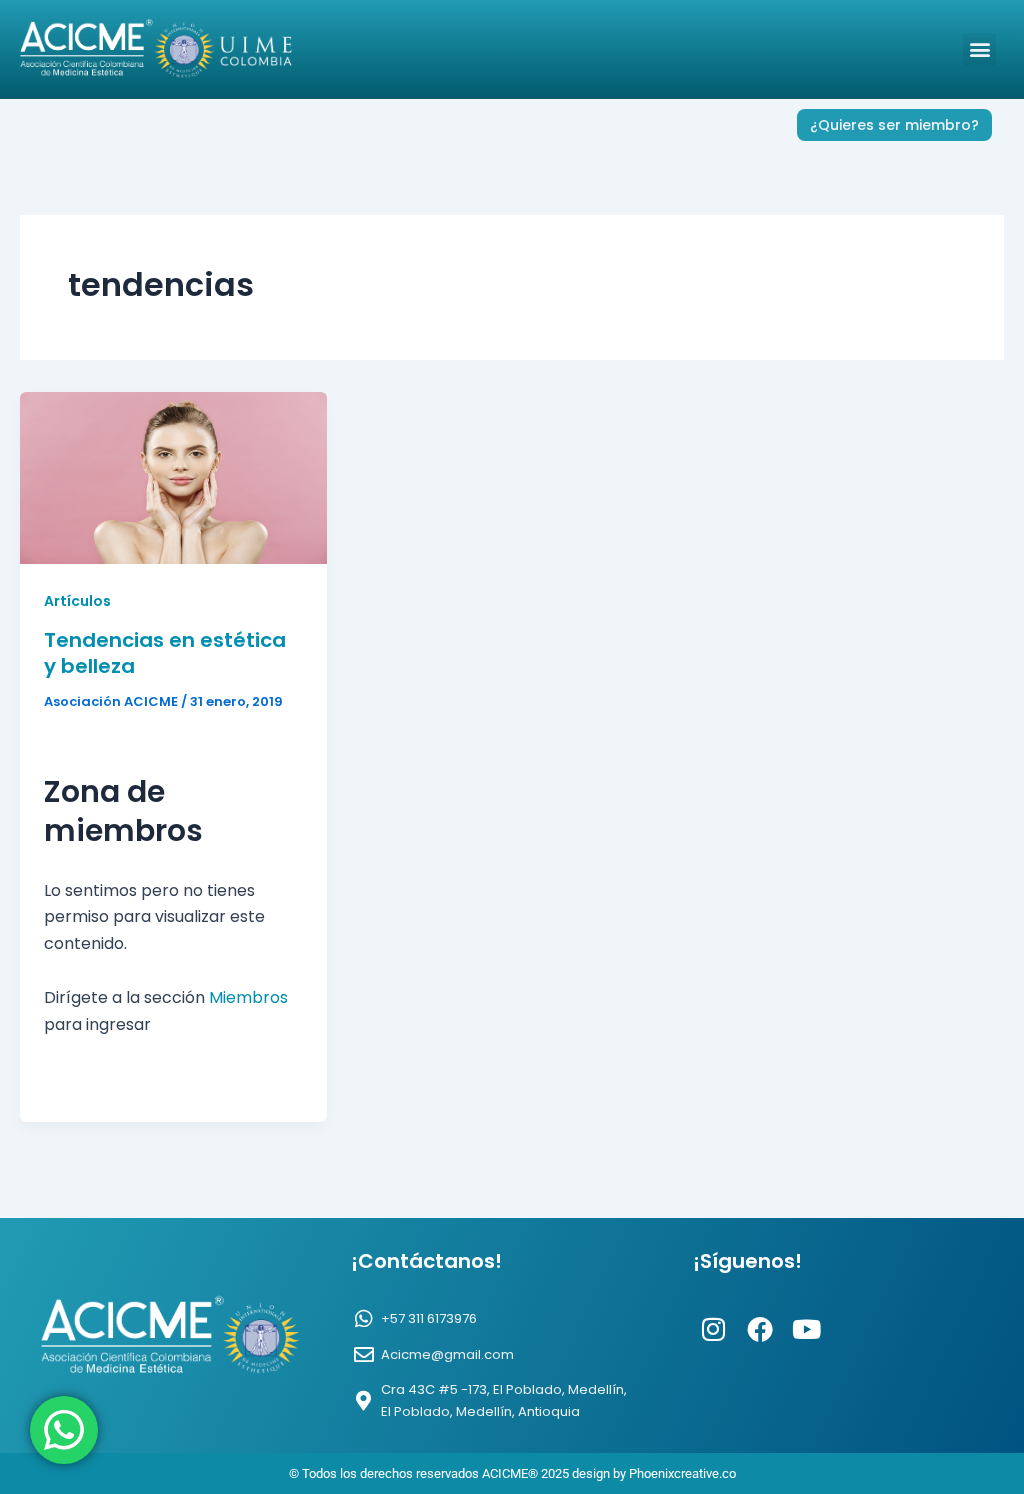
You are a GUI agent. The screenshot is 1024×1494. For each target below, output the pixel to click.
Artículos (77, 601)
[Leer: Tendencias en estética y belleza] (173, 476)
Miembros (248, 997)
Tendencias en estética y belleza (165, 653)
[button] (979, 49)
